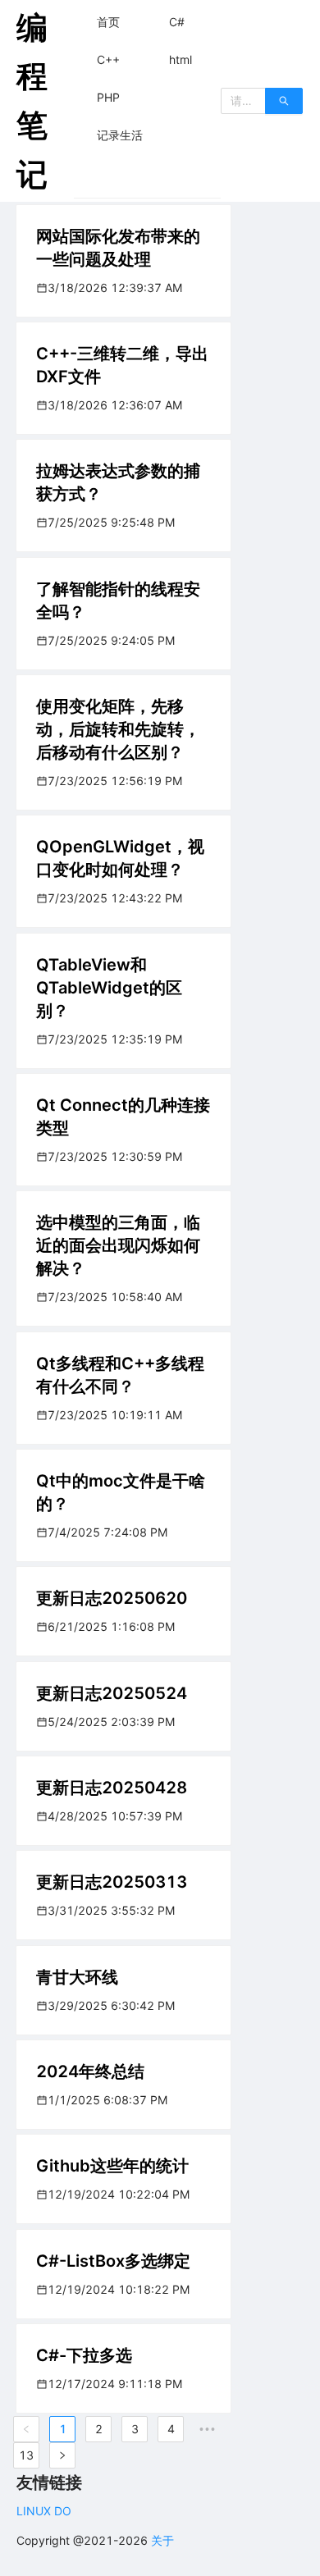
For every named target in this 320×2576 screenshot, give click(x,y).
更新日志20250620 (112, 1598)
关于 (162, 2540)
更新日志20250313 (112, 1882)
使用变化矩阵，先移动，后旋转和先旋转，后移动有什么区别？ (118, 729)
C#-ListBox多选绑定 (113, 2261)
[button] (108, 22)
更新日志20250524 (112, 1693)
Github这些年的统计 (112, 2166)
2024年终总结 (90, 2071)
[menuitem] (108, 22)
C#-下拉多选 (84, 2355)
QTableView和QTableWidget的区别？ (109, 988)
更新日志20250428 (112, 1788)
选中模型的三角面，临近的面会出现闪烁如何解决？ (118, 1245)
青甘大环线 (77, 1977)
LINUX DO (44, 2511)
